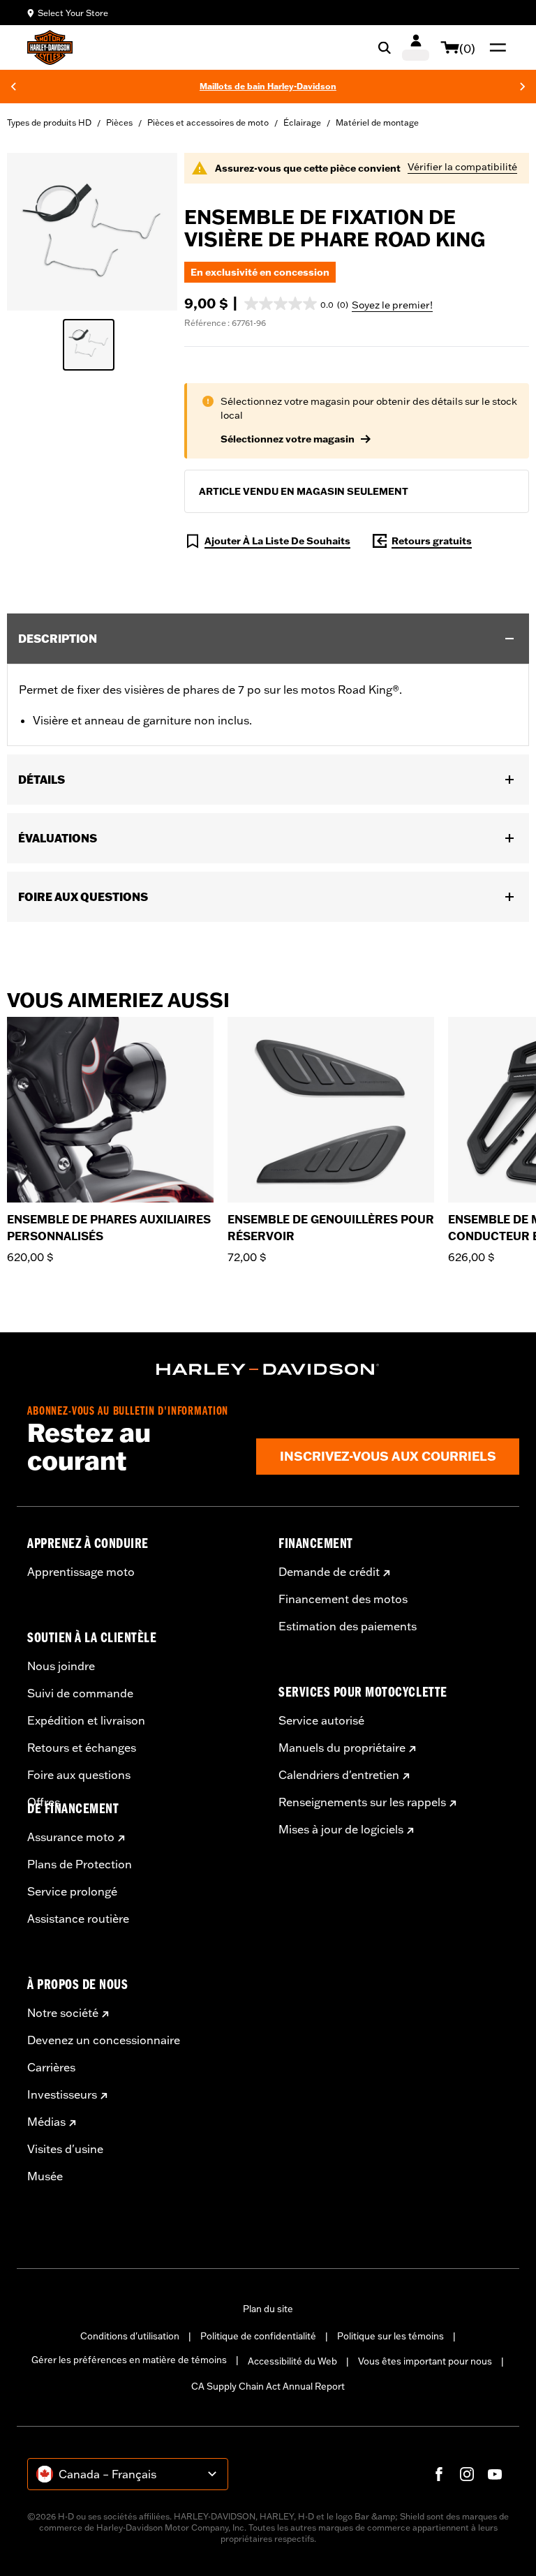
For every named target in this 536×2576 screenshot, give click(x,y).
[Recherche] (385, 47)
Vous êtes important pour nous (425, 2361)
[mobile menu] (495, 47)
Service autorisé (321, 1720)
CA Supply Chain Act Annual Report (268, 2386)
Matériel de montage (377, 122)
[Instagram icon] (467, 2474)
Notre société (63, 2013)
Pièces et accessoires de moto (208, 122)
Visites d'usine (65, 2149)
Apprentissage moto (81, 1572)
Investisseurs (62, 2094)
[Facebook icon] (439, 2474)
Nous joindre (61, 1666)
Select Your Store (73, 13)
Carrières (51, 2067)
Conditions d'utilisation (130, 2336)
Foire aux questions (79, 1775)
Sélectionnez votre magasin (288, 439)
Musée (45, 2176)
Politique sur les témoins (390, 2336)
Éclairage (302, 122)
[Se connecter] (416, 47)
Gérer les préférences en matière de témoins (129, 2360)
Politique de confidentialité (258, 2336)
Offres (44, 1802)
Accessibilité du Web (292, 2361)
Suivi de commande (80, 1693)
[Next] (523, 87)
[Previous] (13, 87)
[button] (296, 304)
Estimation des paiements (348, 1626)
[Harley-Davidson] (268, 1369)
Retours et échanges (82, 1748)
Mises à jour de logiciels (341, 1829)
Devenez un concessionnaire (104, 2040)
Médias (46, 2122)
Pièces (119, 122)
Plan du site (268, 2309)
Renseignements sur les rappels (362, 1802)
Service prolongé (72, 1891)
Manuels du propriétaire (342, 1748)
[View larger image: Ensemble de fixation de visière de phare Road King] (92, 230)
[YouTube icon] (495, 2474)
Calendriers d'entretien (339, 1775)
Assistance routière (78, 1919)
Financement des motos (343, 1599)
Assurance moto (71, 1837)
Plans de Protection (80, 1864)
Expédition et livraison (86, 1720)
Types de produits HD (49, 122)
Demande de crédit (329, 1572)
